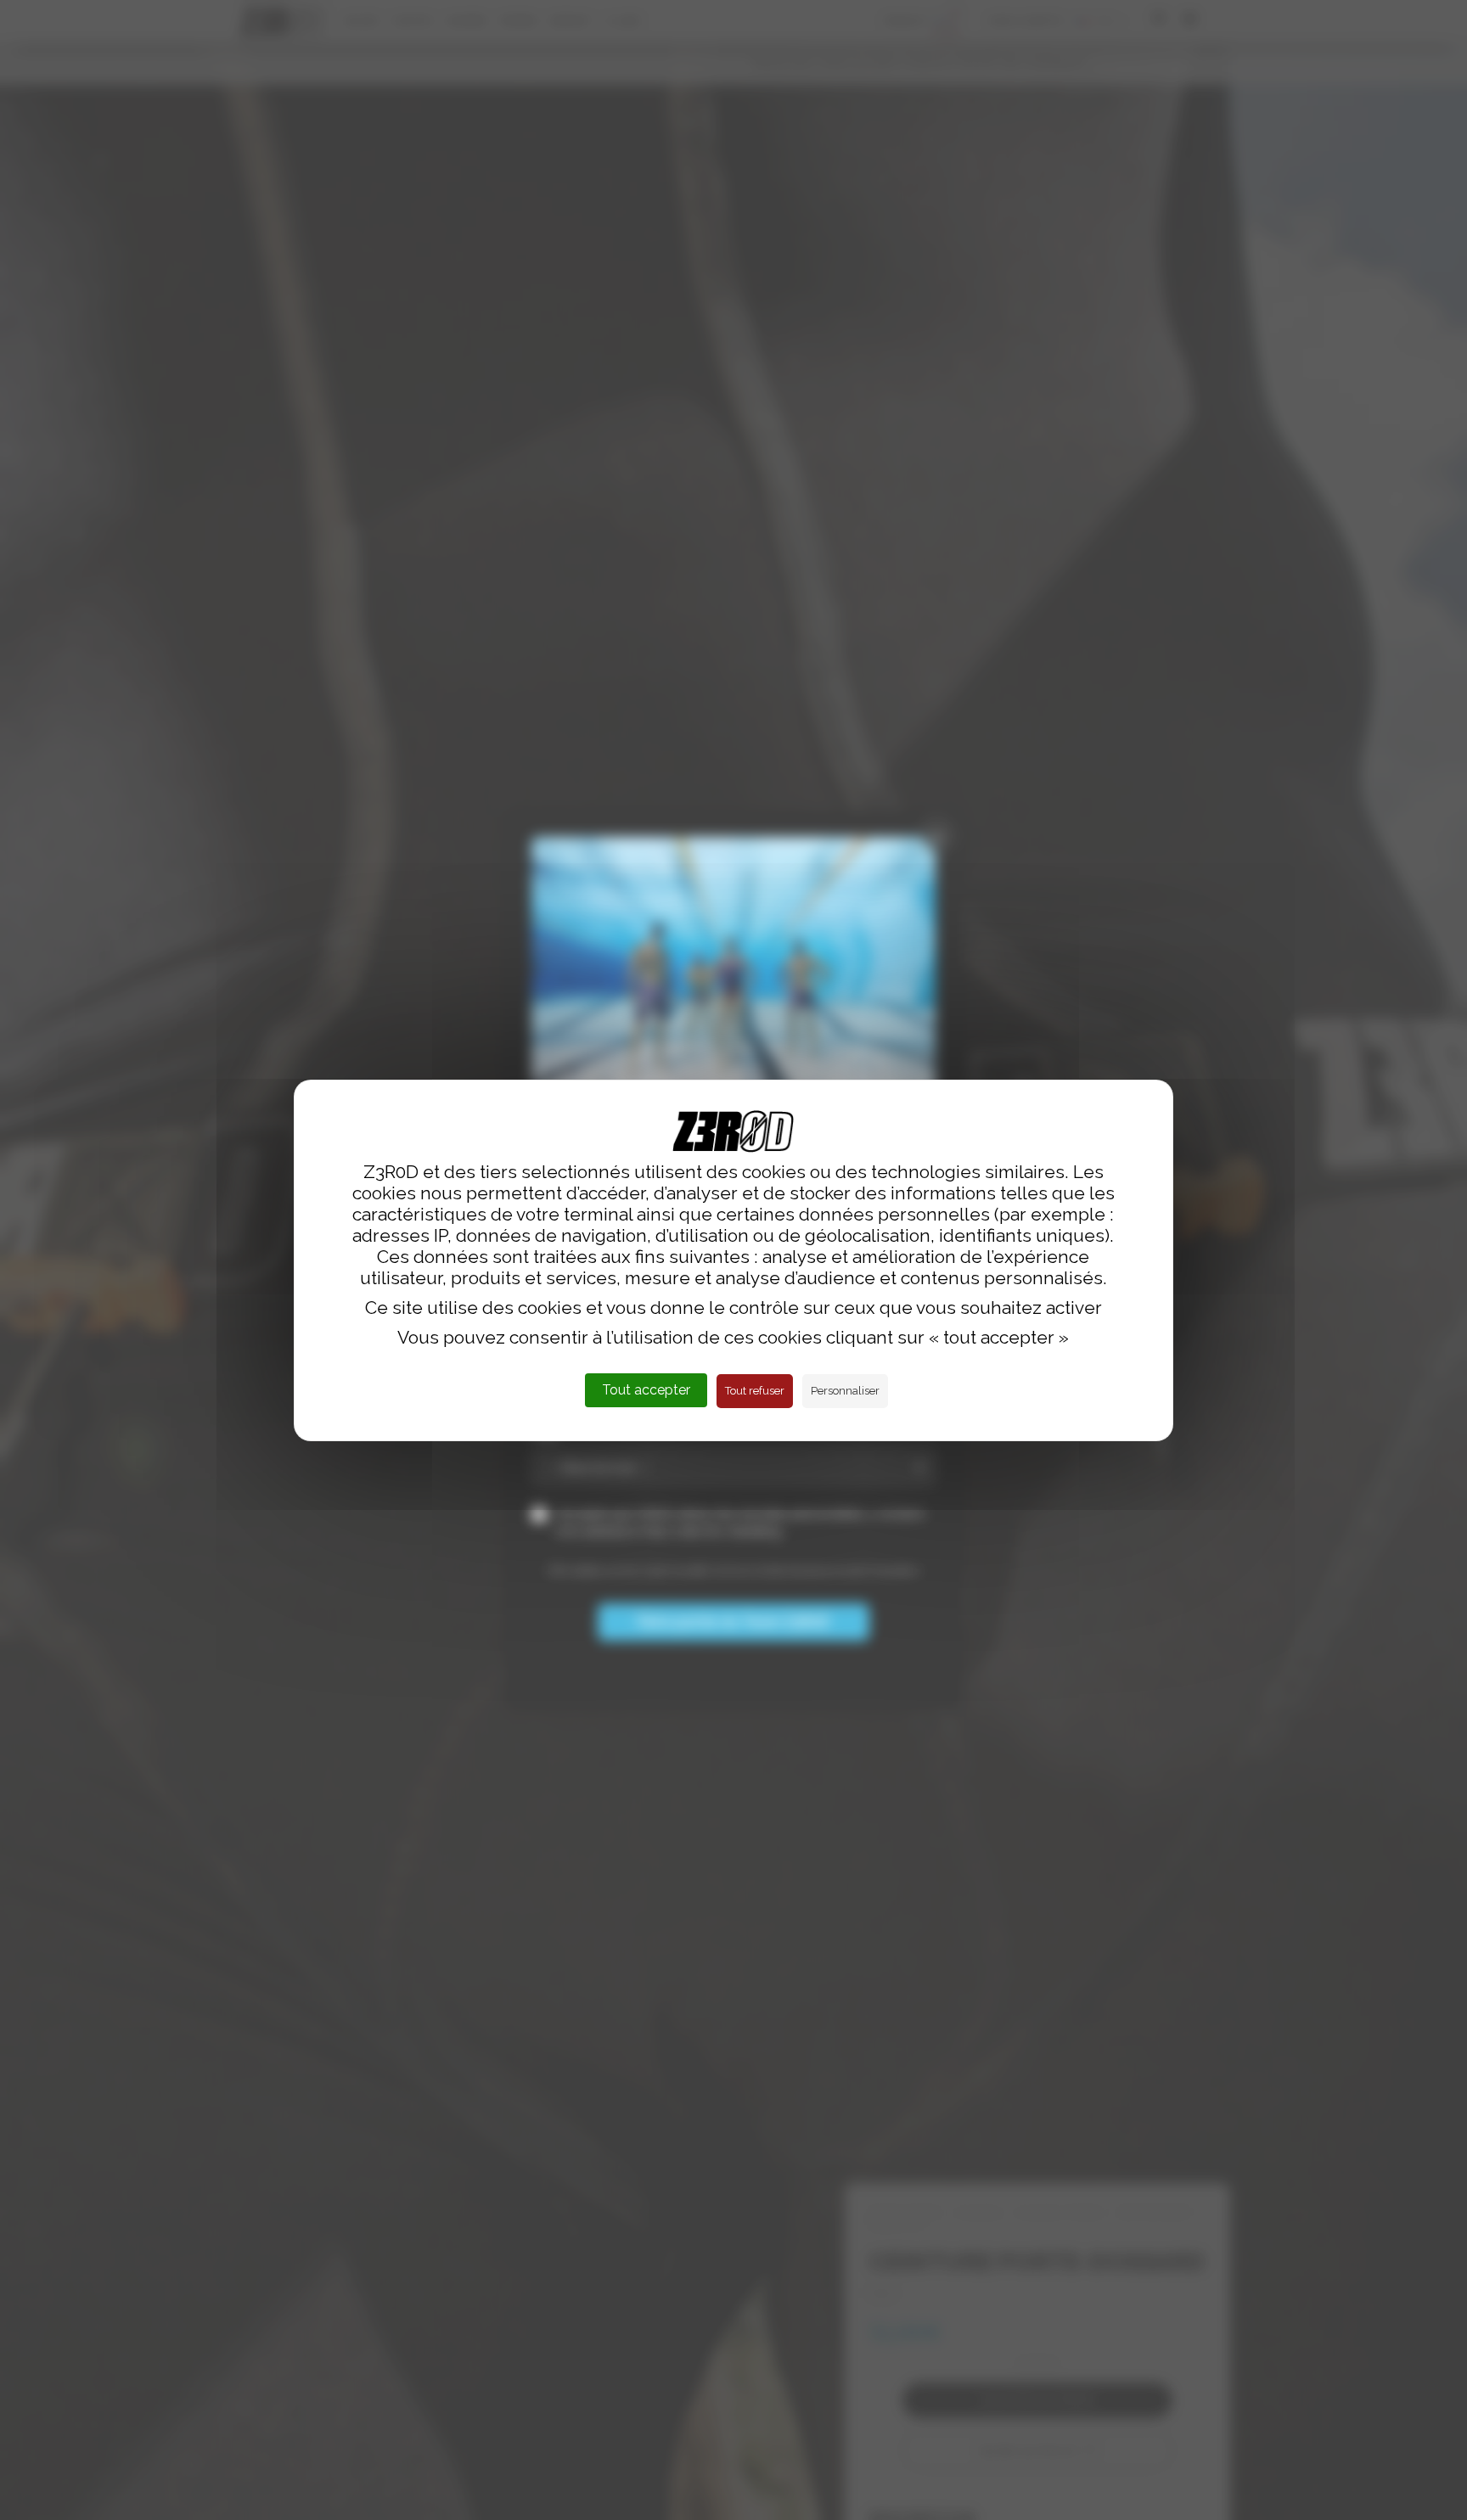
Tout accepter (646, 1390)
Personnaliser (845, 1391)
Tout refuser (755, 1391)
